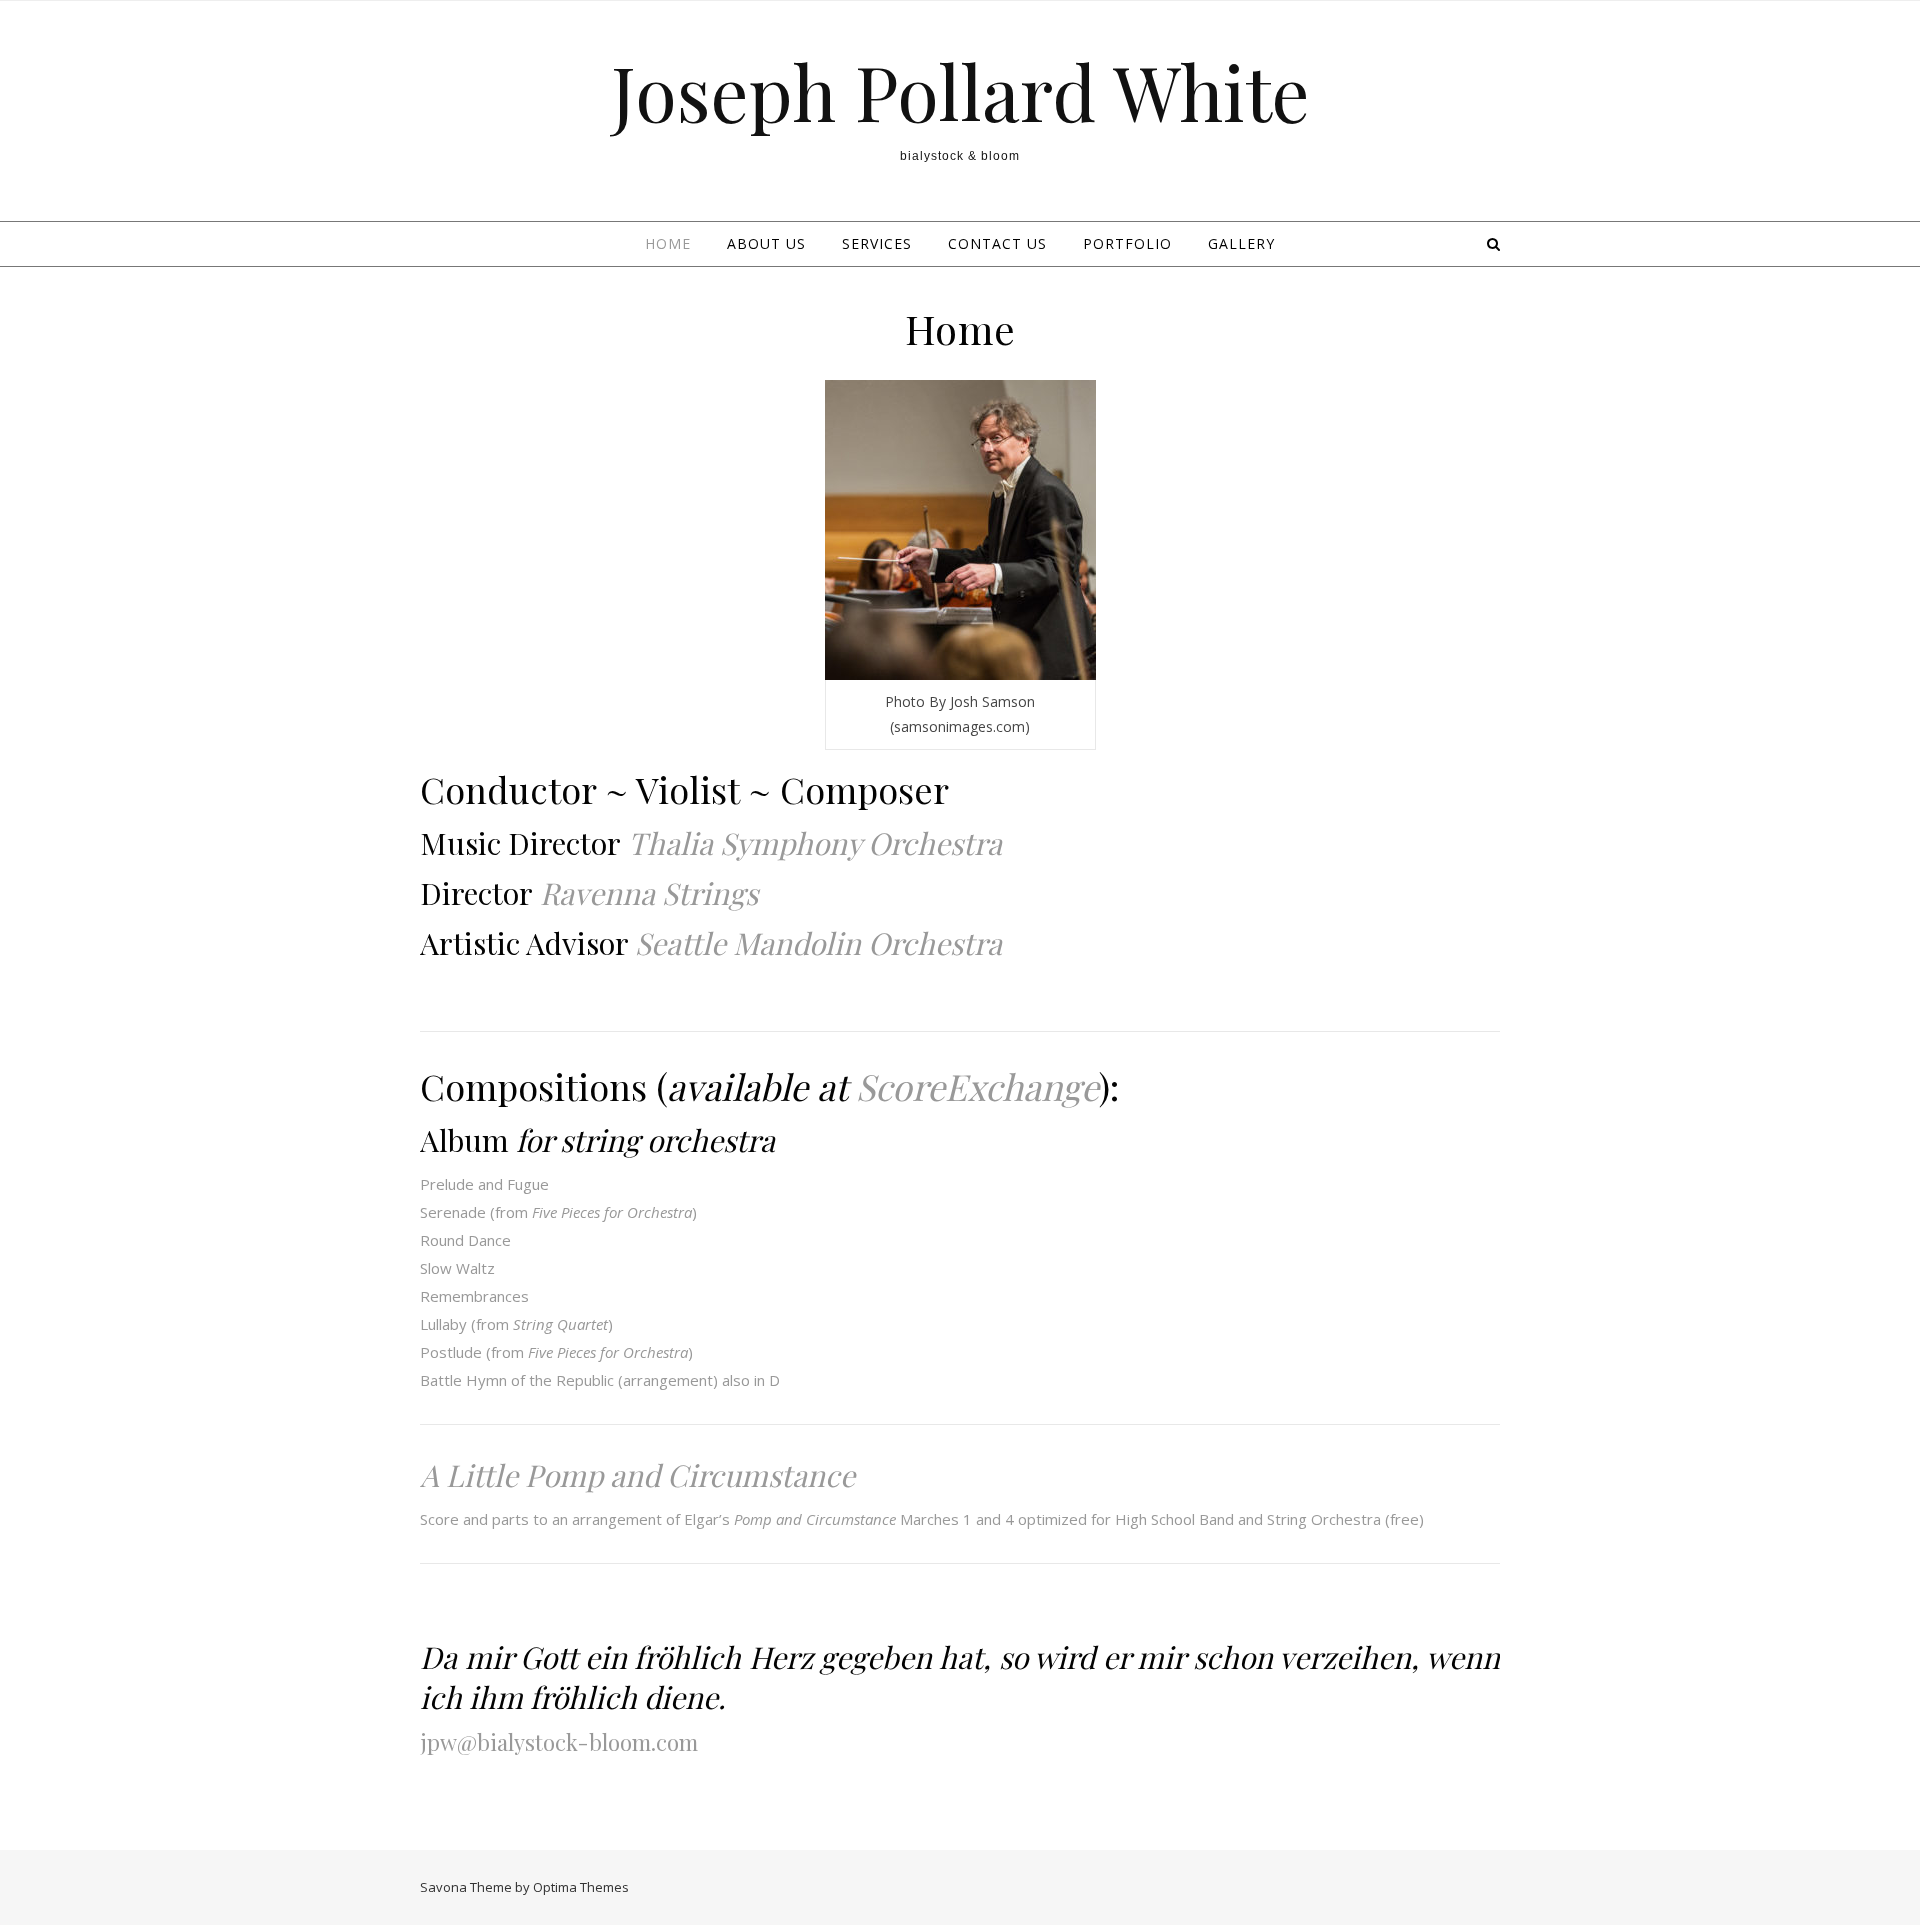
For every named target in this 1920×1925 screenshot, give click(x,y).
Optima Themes (581, 1887)
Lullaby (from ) (516, 1324)
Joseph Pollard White (960, 91)
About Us (766, 243)
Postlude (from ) (556, 1352)
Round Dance (465, 1240)
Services (877, 243)
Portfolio (1127, 243)
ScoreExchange (977, 1086)
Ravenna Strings (649, 893)
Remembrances (474, 1296)
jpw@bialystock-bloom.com (559, 1742)
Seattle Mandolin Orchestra (818, 943)
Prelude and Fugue (484, 1184)
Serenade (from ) (558, 1212)
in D (767, 1380)
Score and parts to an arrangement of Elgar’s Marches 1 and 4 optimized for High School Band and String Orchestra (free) (922, 1519)
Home (668, 243)
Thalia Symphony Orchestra (815, 843)
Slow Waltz (457, 1268)
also (736, 1380)
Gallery (1241, 243)
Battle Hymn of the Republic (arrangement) (569, 1380)
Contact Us (997, 243)
